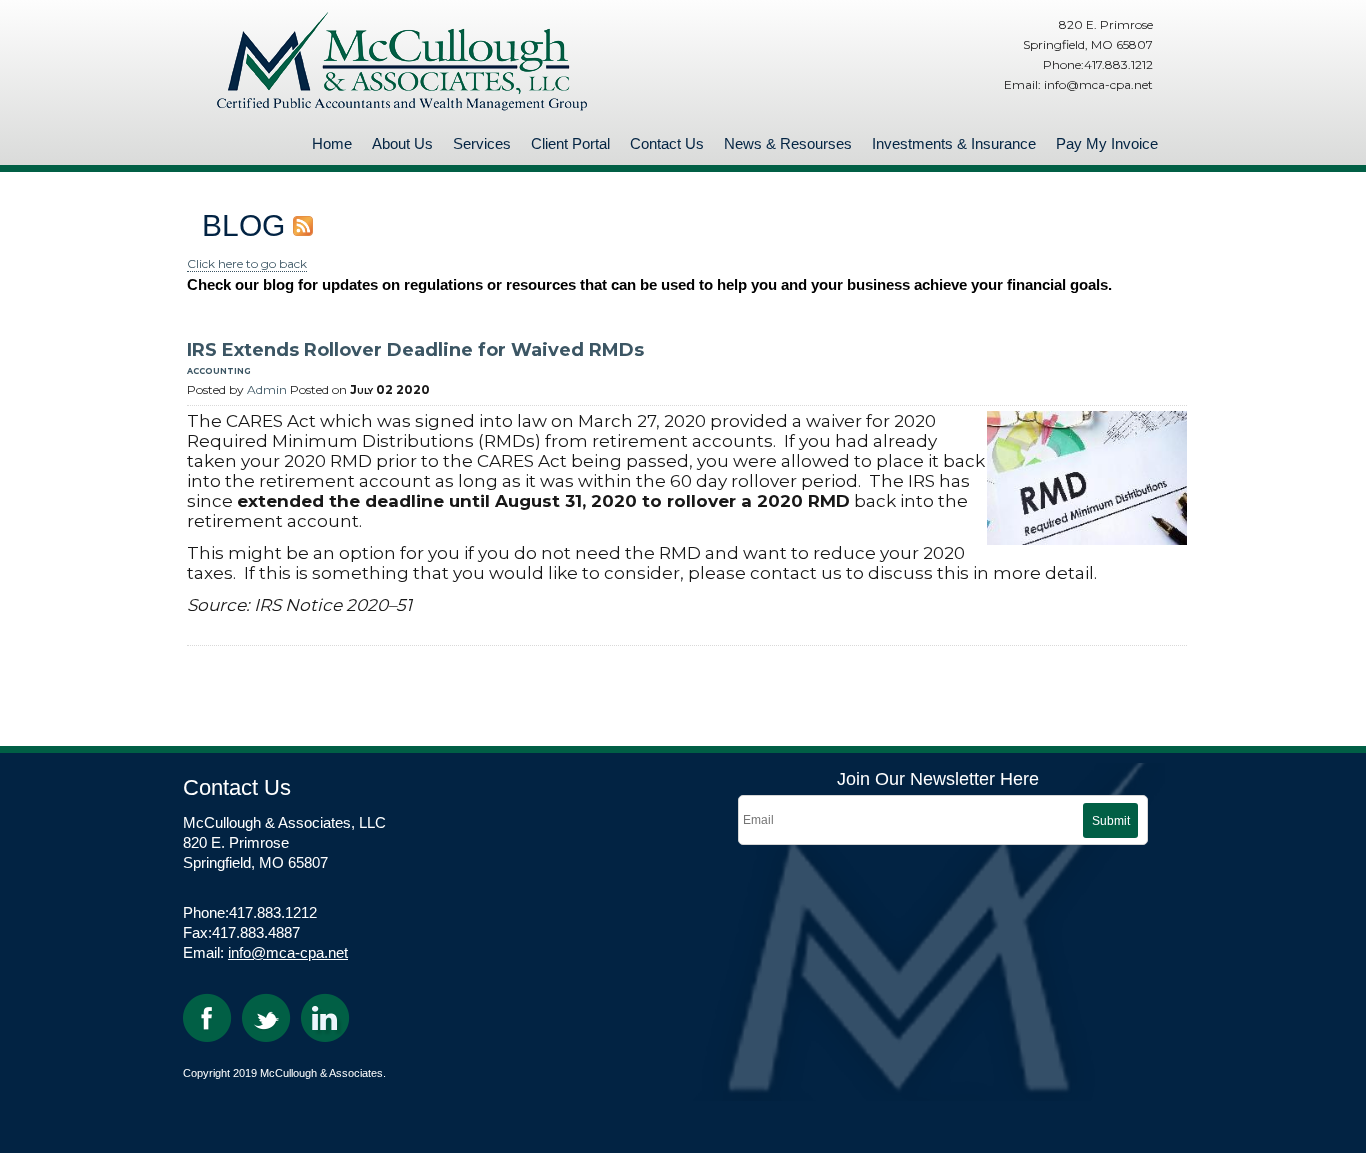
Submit (1111, 821)
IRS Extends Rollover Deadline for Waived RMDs (415, 350)
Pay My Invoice (1107, 143)
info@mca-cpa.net (288, 952)
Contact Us (667, 143)
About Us (402, 143)
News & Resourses (788, 143)
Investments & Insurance (954, 143)
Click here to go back (247, 263)
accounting (219, 369)
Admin (267, 389)
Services (482, 143)
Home (332, 143)
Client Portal (570, 143)
